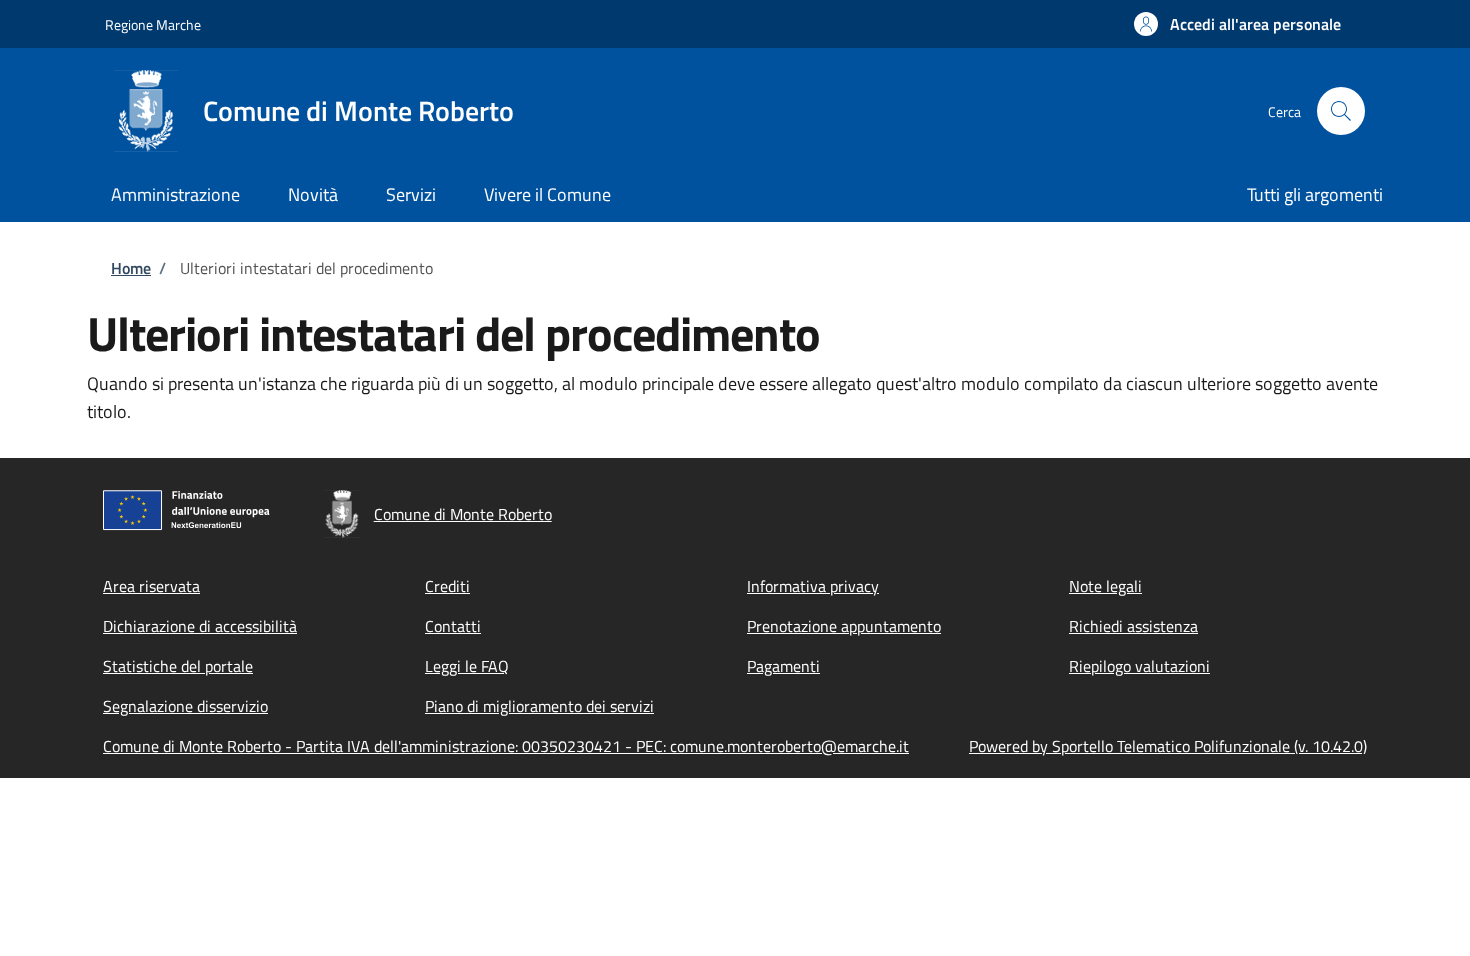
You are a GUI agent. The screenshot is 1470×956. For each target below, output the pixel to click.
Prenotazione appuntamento (844, 626)
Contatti (453, 626)
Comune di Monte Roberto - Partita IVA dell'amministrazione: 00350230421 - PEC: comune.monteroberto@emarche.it (506, 746)
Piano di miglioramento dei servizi (539, 706)
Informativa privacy (813, 586)
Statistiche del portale (178, 666)
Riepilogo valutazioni (1139, 666)
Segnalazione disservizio (185, 706)
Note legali (1105, 586)
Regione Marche (153, 24)
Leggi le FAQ (467, 666)
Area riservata (151, 586)
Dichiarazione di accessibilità (200, 626)
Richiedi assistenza (1133, 626)
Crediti (447, 586)
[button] (1237, 24)
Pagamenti (783, 666)
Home (131, 268)
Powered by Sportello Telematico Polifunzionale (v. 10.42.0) (1168, 746)
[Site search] (1341, 111)
